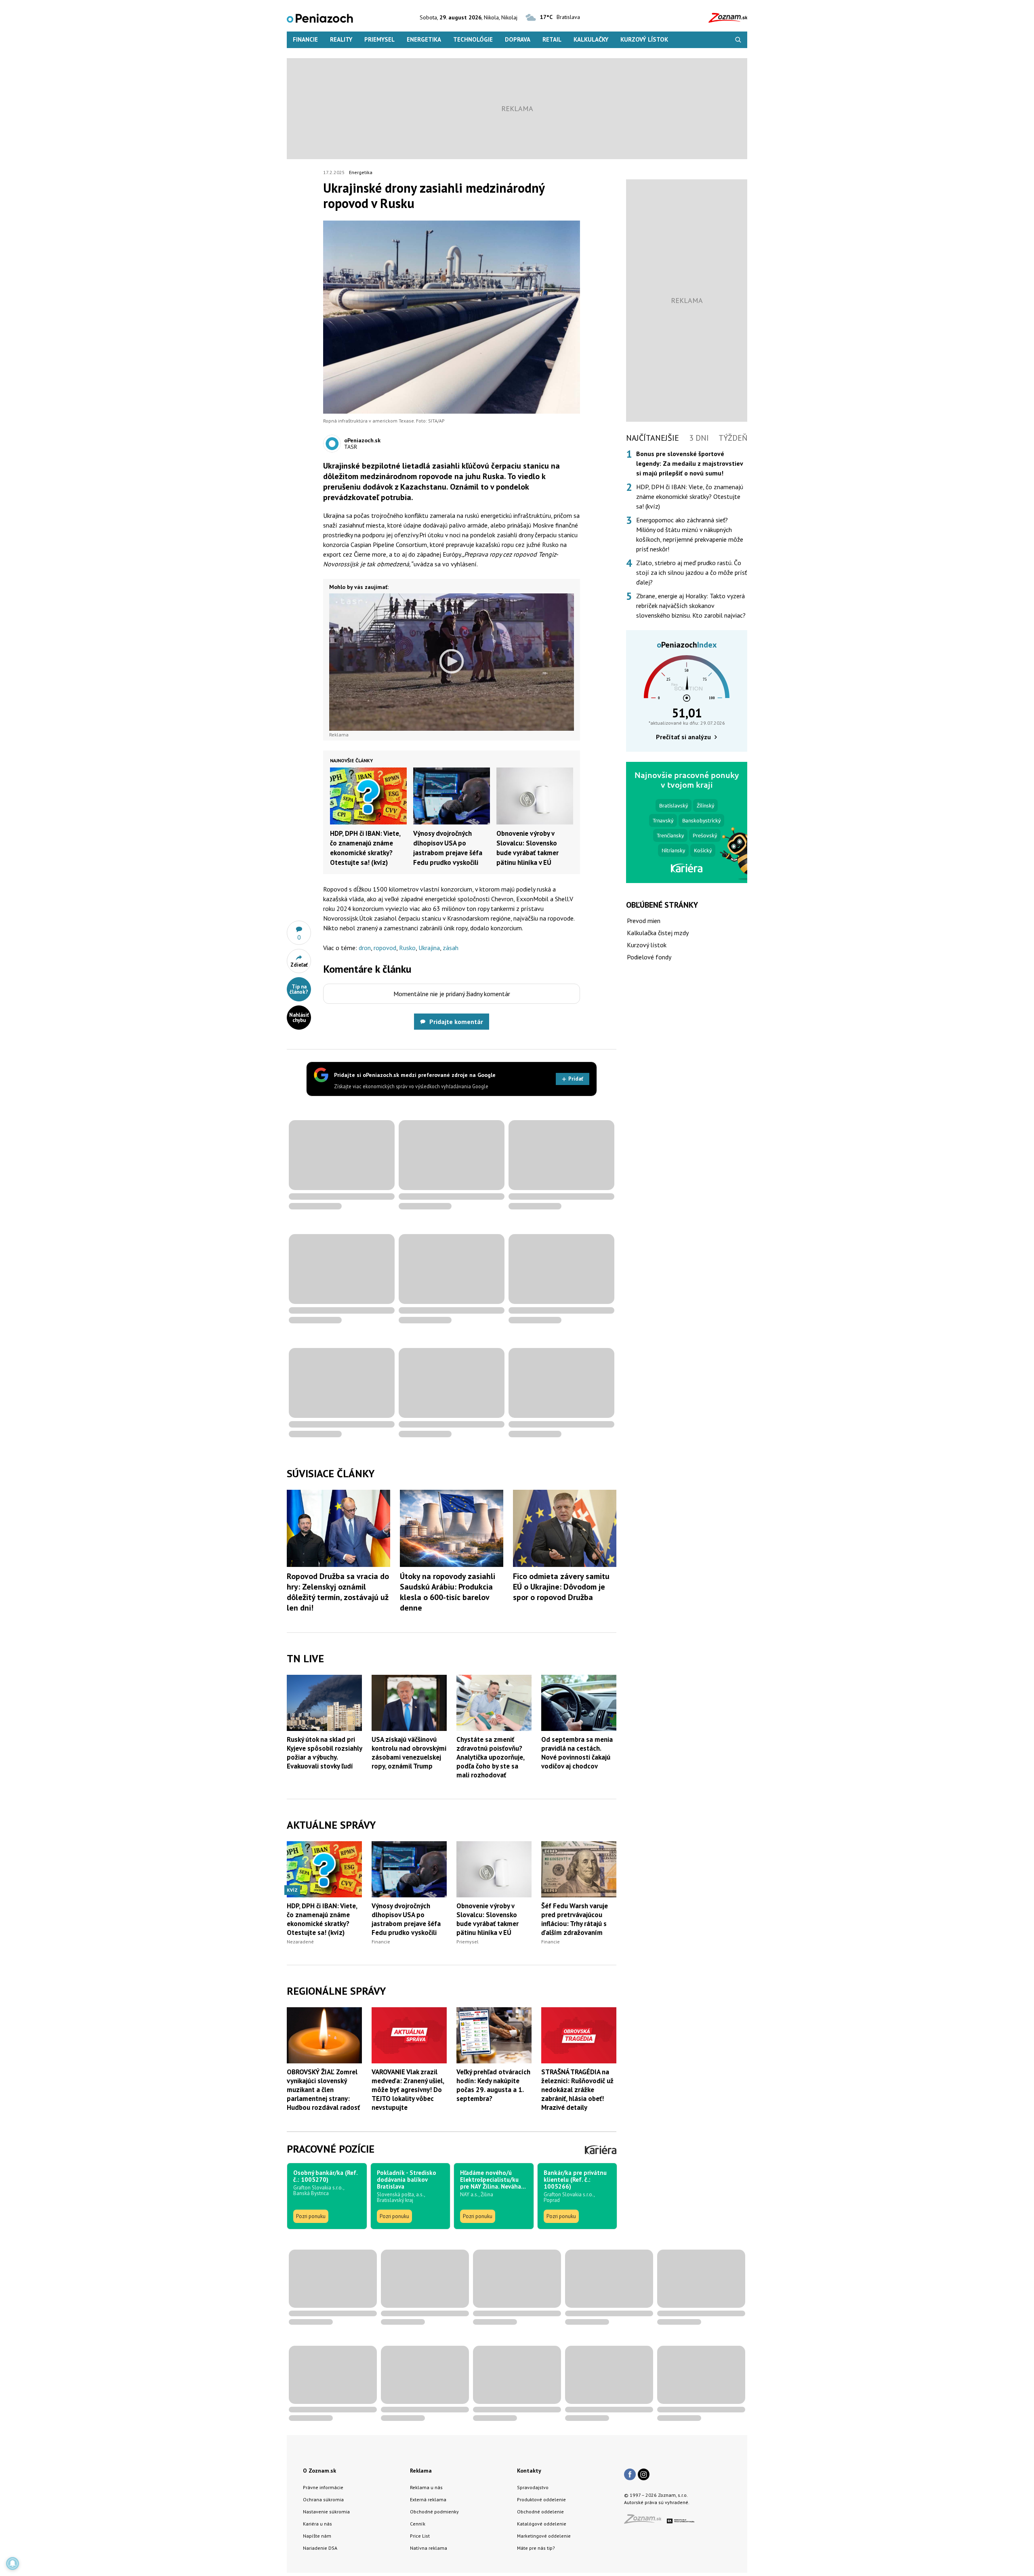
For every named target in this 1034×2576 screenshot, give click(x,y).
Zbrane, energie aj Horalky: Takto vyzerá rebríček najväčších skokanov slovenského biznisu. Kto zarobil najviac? (691, 606)
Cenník (418, 2524)
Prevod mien (644, 921)
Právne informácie (323, 2487)
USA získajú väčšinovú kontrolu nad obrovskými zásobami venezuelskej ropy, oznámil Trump (409, 1753)
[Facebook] (630, 2475)
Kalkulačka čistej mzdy (658, 933)
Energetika (424, 39)
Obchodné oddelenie (540, 2512)
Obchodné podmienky (434, 2512)
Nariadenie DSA (320, 2548)
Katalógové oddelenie (542, 2524)
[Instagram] (644, 2475)
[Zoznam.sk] (645, 2521)
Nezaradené (300, 1942)
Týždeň (733, 438)
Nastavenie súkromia (326, 2512)
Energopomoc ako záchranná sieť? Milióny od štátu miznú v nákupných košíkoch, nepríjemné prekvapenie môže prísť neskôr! (690, 534)
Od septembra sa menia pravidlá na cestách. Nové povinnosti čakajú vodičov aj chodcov (577, 1753)
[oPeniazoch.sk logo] (320, 18)
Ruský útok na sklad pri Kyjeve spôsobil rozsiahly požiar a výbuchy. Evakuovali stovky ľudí (324, 1753)
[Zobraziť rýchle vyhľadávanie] (738, 40)
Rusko (407, 948)
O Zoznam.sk (319, 2471)
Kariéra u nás (317, 2524)
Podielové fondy (649, 957)
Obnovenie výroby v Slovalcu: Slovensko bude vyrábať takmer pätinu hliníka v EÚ (488, 1919)
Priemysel (379, 39)
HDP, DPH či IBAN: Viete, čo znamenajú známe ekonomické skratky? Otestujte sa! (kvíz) (322, 1919)
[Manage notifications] (13, 2563)
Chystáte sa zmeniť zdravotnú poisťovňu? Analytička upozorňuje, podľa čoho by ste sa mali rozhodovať (490, 1757)
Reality (341, 39)
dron (365, 948)
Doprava (518, 39)
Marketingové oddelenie (544, 2536)
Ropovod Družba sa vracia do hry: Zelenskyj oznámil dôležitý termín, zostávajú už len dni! (338, 1592)
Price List (420, 2536)
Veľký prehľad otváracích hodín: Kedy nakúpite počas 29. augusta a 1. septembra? (493, 2085)
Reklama (421, 2471)
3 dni (699, 438)
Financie (305, 39)
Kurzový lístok (644, 39)
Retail (552, 39)
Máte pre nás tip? (536, 2548)
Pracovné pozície (331, 2149)
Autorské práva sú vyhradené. (657, 2502)
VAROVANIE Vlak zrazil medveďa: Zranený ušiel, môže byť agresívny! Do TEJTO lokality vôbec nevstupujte (408, 2090)
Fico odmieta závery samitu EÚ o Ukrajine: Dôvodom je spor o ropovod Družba (561, 1587)
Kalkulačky (591, 39)
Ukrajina (429, 948)
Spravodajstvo (533, 2487)
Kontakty (529, 2471)
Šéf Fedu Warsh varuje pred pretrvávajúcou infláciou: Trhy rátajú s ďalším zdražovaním (575, 1919)
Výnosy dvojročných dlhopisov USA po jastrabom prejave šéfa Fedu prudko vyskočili (406, 1919)
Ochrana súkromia (323, 2499)
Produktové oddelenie (541, 2499)
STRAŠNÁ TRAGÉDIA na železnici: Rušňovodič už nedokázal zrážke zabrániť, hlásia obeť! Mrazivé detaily (577, 2090)
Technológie (473, 39)
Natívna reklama (429, 2548)
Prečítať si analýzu (683, 737)
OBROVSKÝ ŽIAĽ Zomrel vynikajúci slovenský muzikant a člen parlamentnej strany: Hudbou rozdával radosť (323, 2090)
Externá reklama (428, 2499)
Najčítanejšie (653, 438)
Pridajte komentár (456, 1022)
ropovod (385, 948)
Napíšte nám (317, 2536)
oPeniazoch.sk (362, 440)
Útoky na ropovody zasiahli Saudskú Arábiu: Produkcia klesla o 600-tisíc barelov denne (448, 1592)
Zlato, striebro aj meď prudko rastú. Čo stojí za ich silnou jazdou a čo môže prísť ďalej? (691, 572)
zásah (451, 948)
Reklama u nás (426, 2487)
